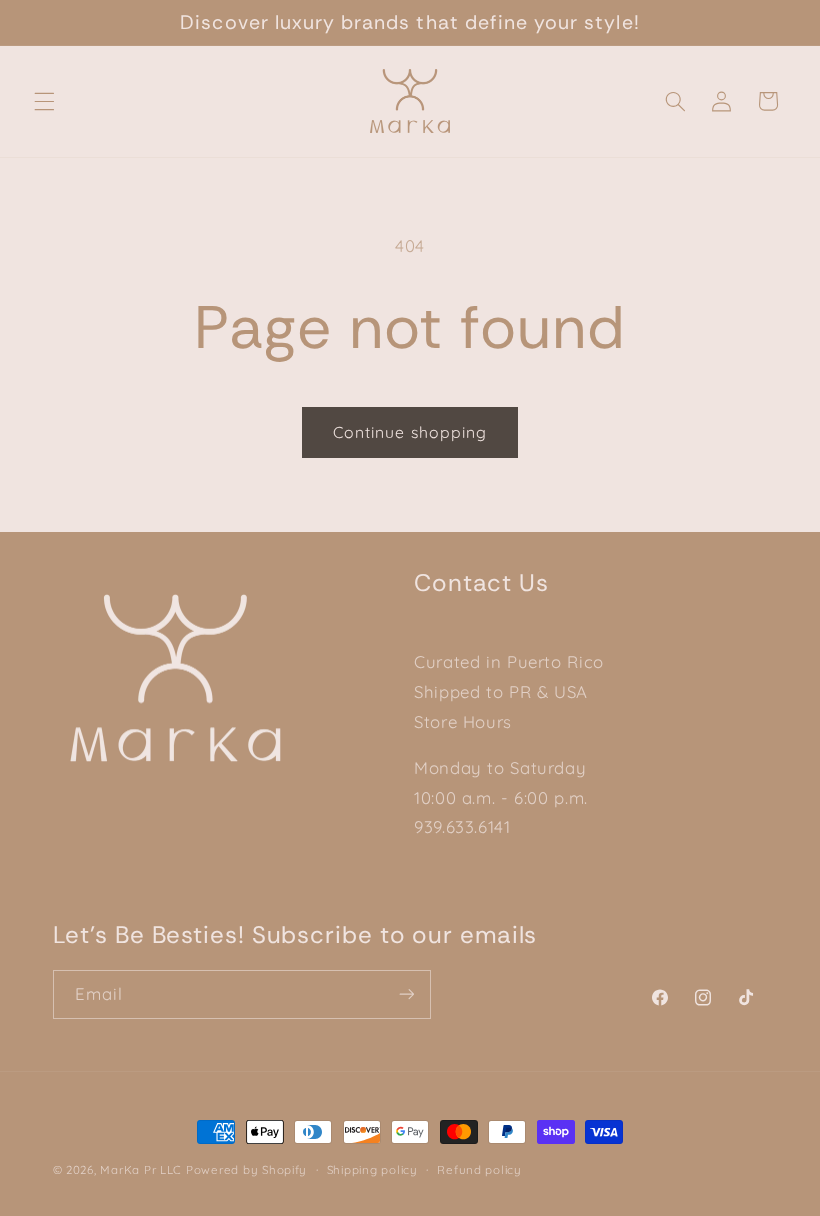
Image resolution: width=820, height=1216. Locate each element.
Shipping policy (372, 1169)
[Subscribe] (406, 994)
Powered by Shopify (246, 1169)
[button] (44, 101)
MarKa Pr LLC (141, 1169)
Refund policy (479, 1169)
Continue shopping (410, 432)
